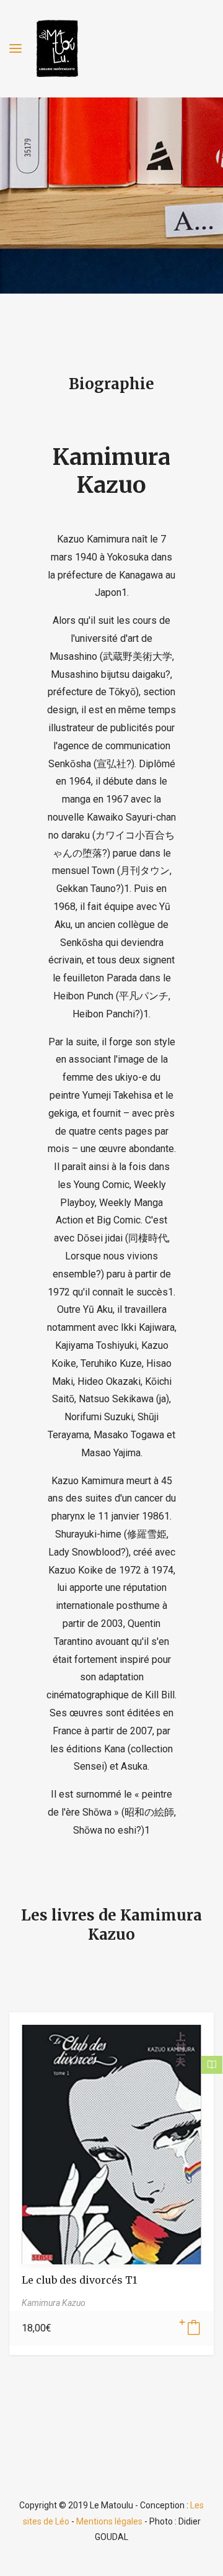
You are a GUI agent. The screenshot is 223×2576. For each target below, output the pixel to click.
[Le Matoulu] (57, 49)
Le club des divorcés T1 (79, 2280)
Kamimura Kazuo (111, 471)
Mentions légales (109, 2521)
